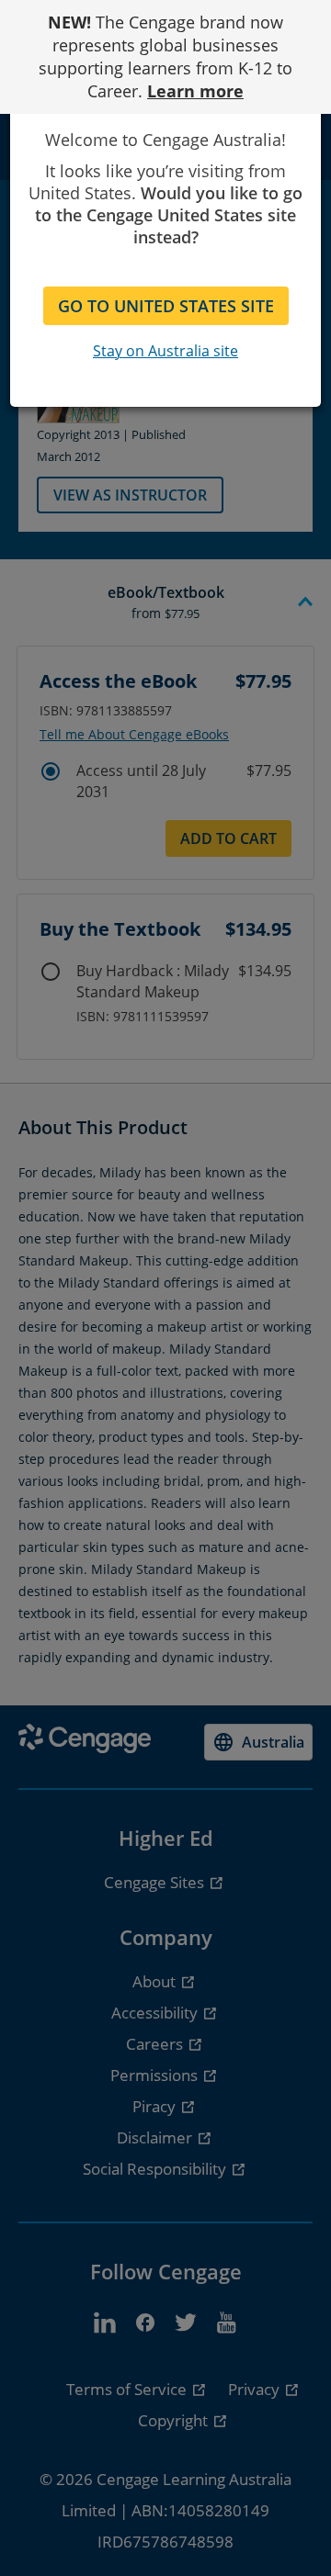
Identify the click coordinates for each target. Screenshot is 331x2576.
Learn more (195, 91)
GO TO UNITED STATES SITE (166, 306)
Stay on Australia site (165, 351)
